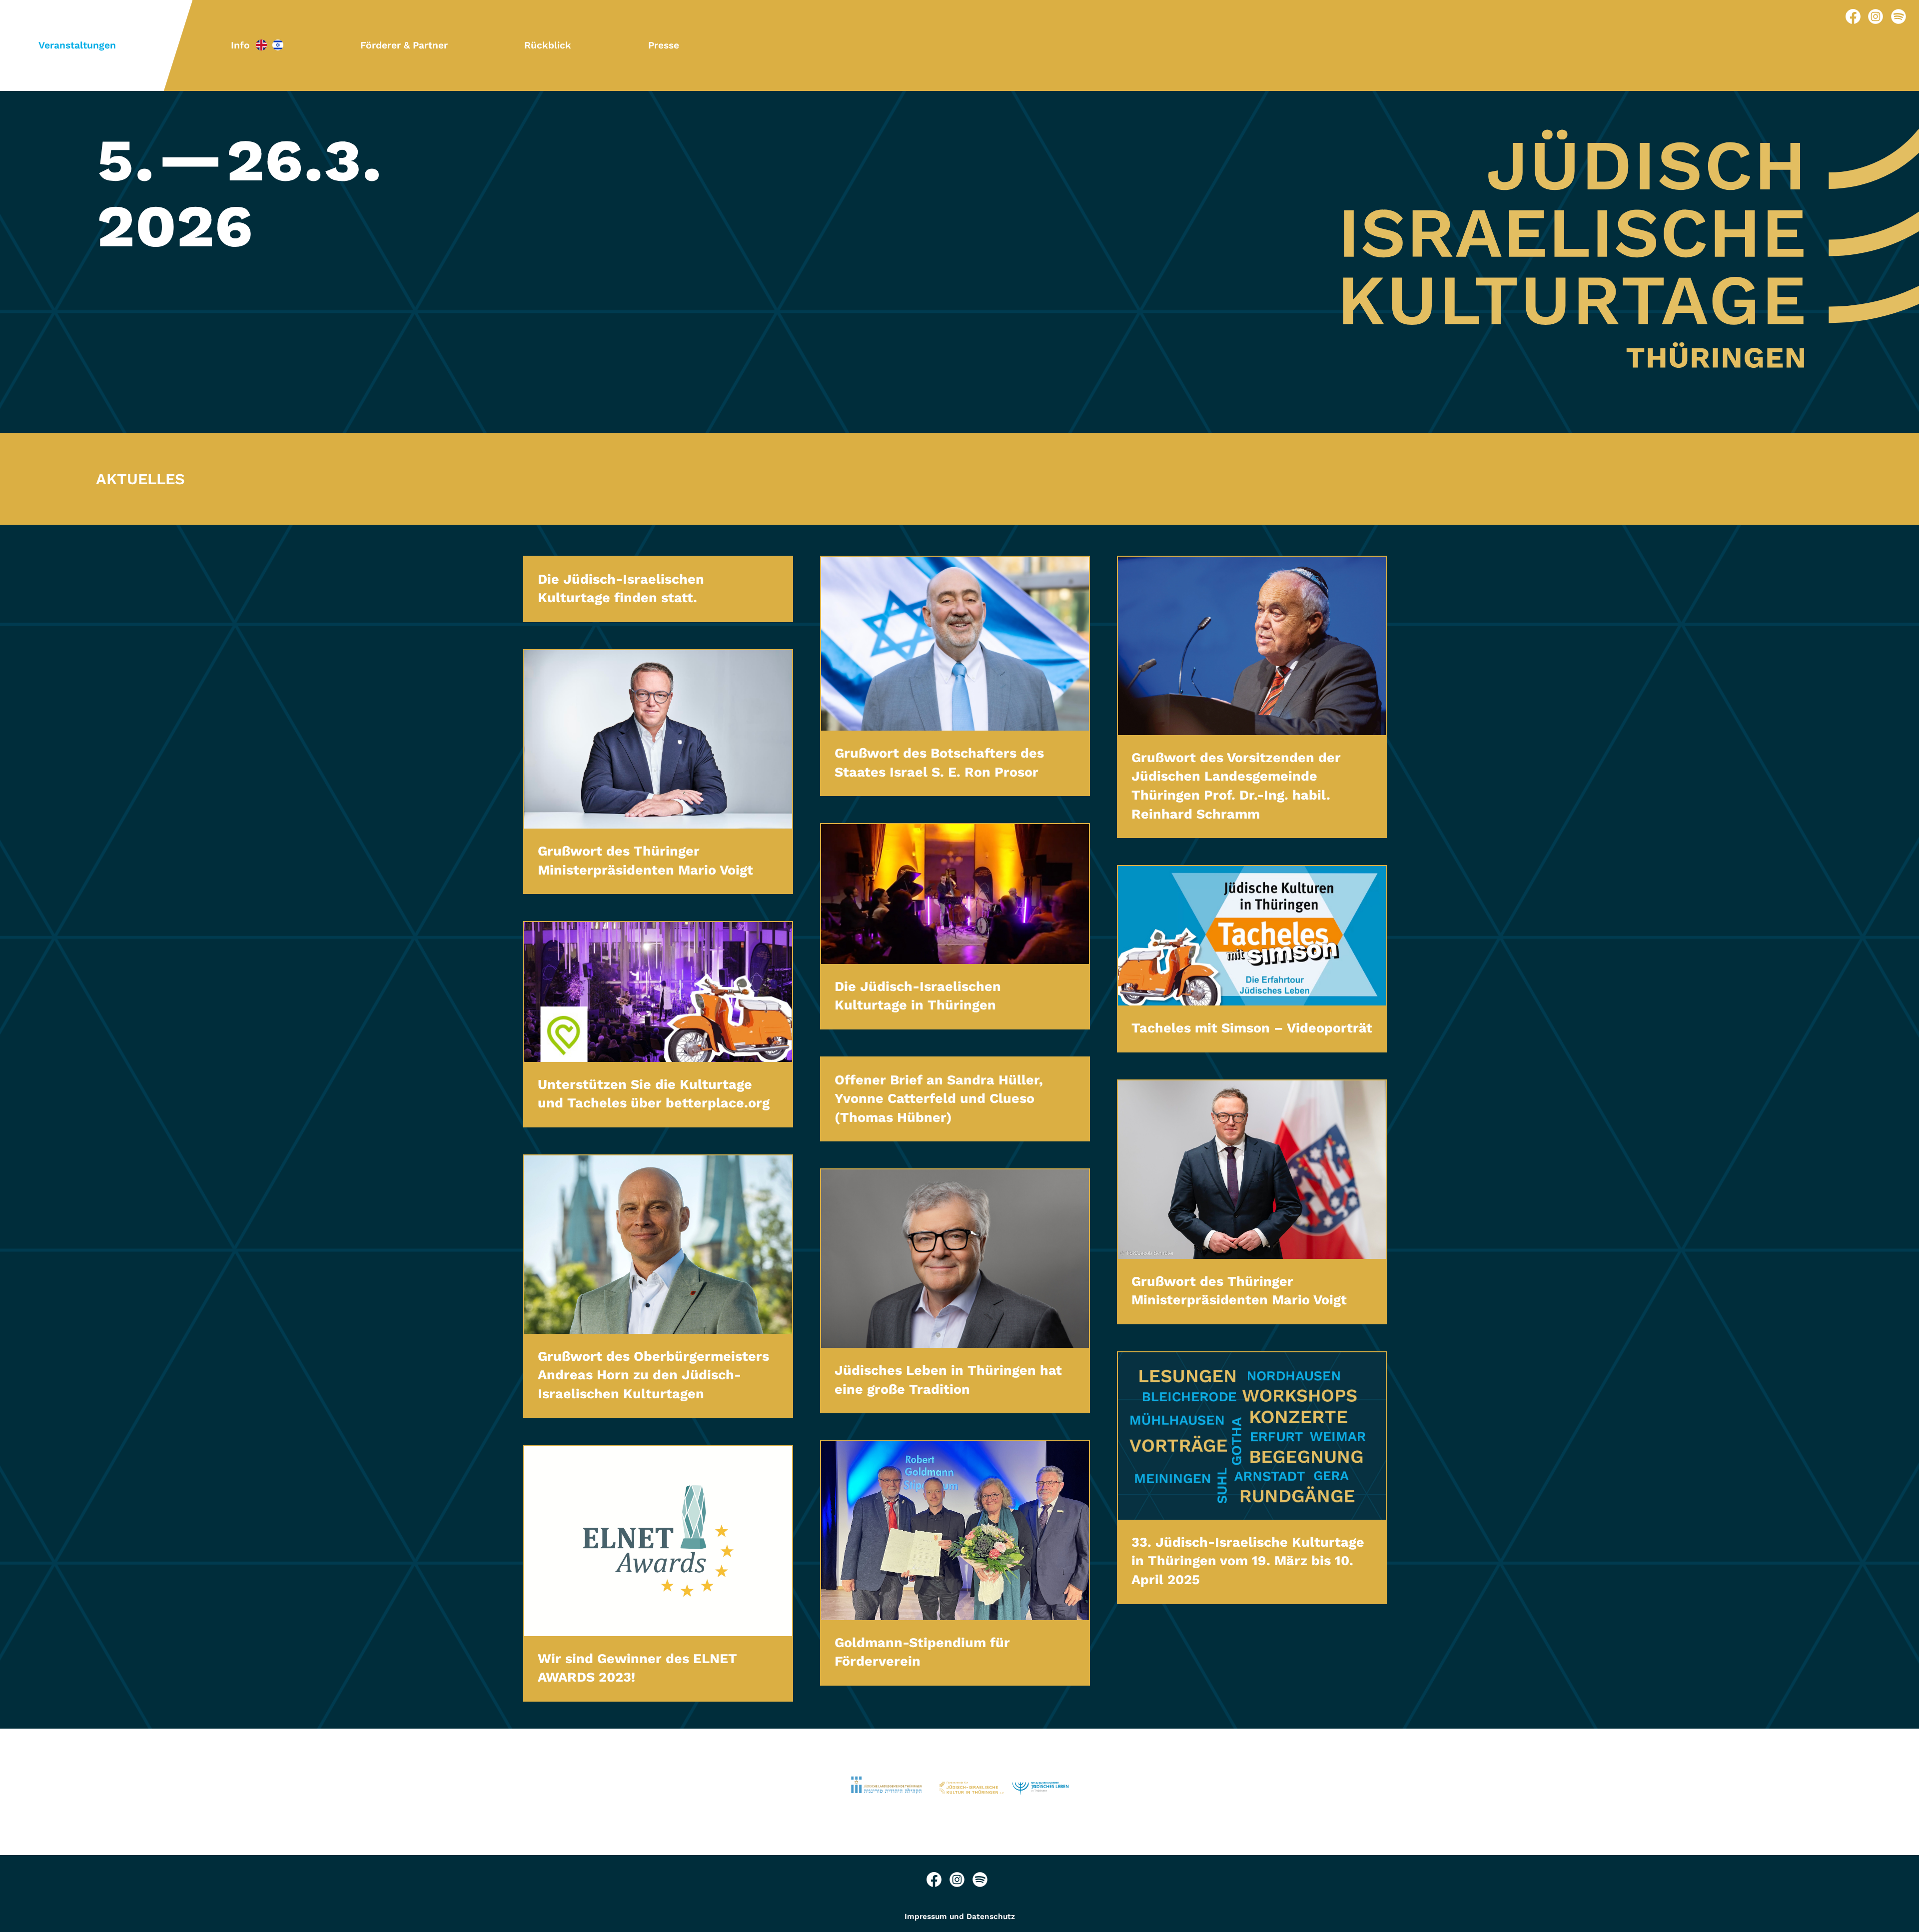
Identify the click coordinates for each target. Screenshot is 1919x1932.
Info (240, 45)
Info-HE (278, 45)
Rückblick (548, 45)
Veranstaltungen (77, 45)
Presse (664, 45)
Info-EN (261, 45)
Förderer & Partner (404, 45)
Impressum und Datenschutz (960, 1917)
